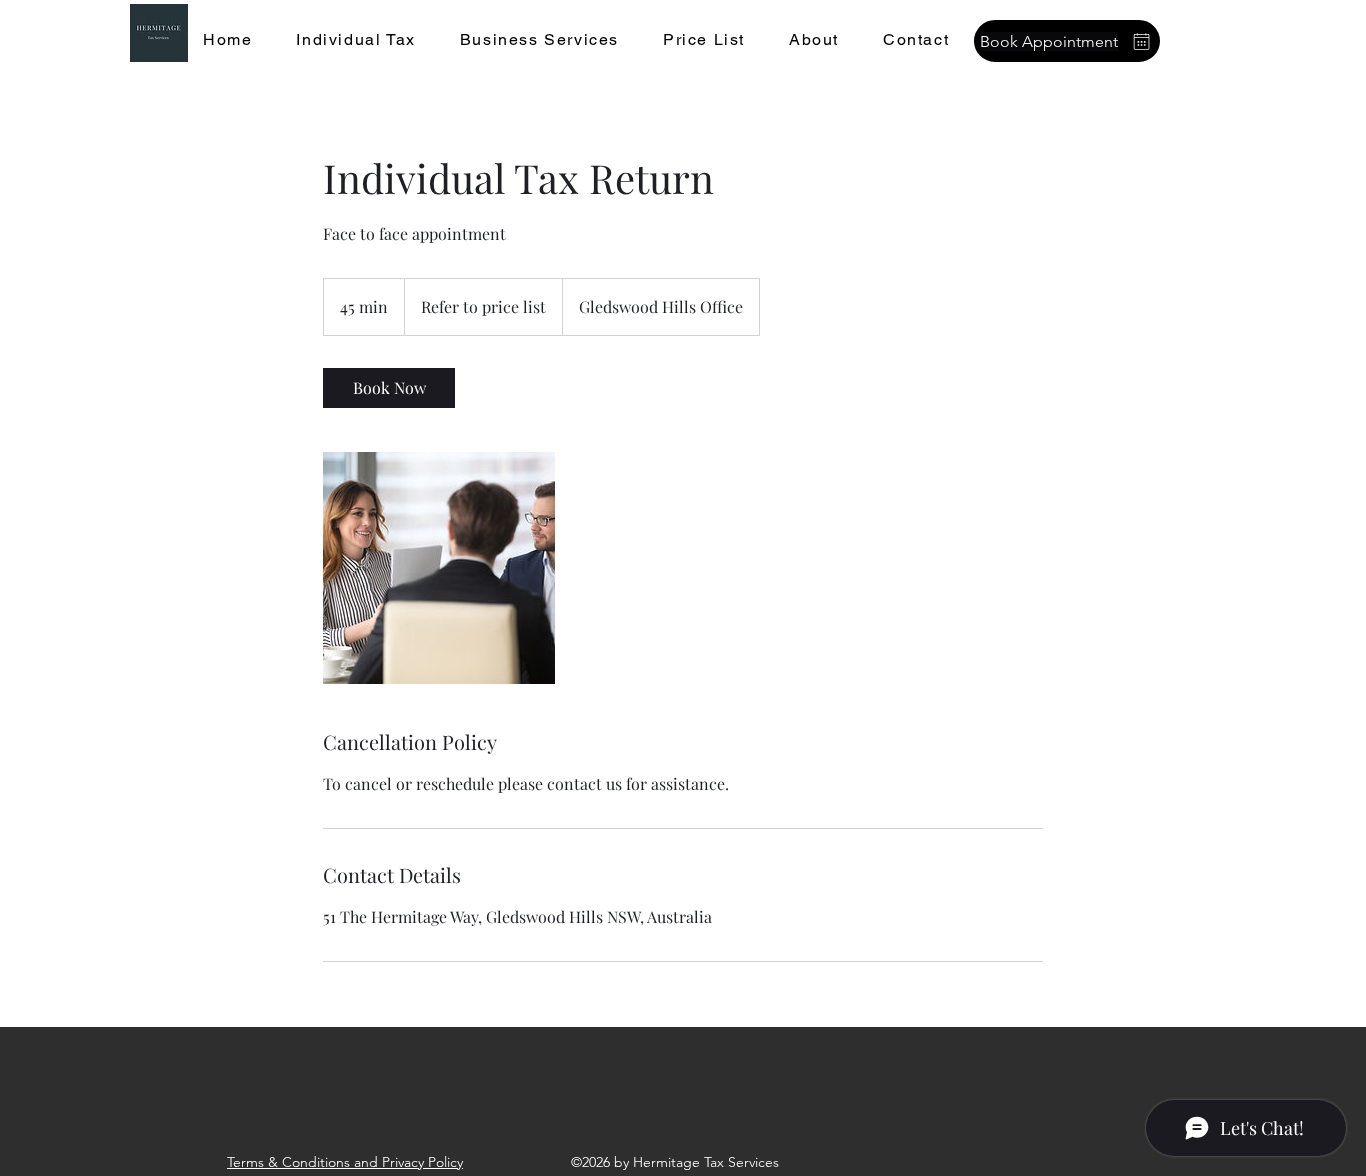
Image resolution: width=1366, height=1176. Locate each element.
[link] (389, 388)
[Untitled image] (439, 568)
